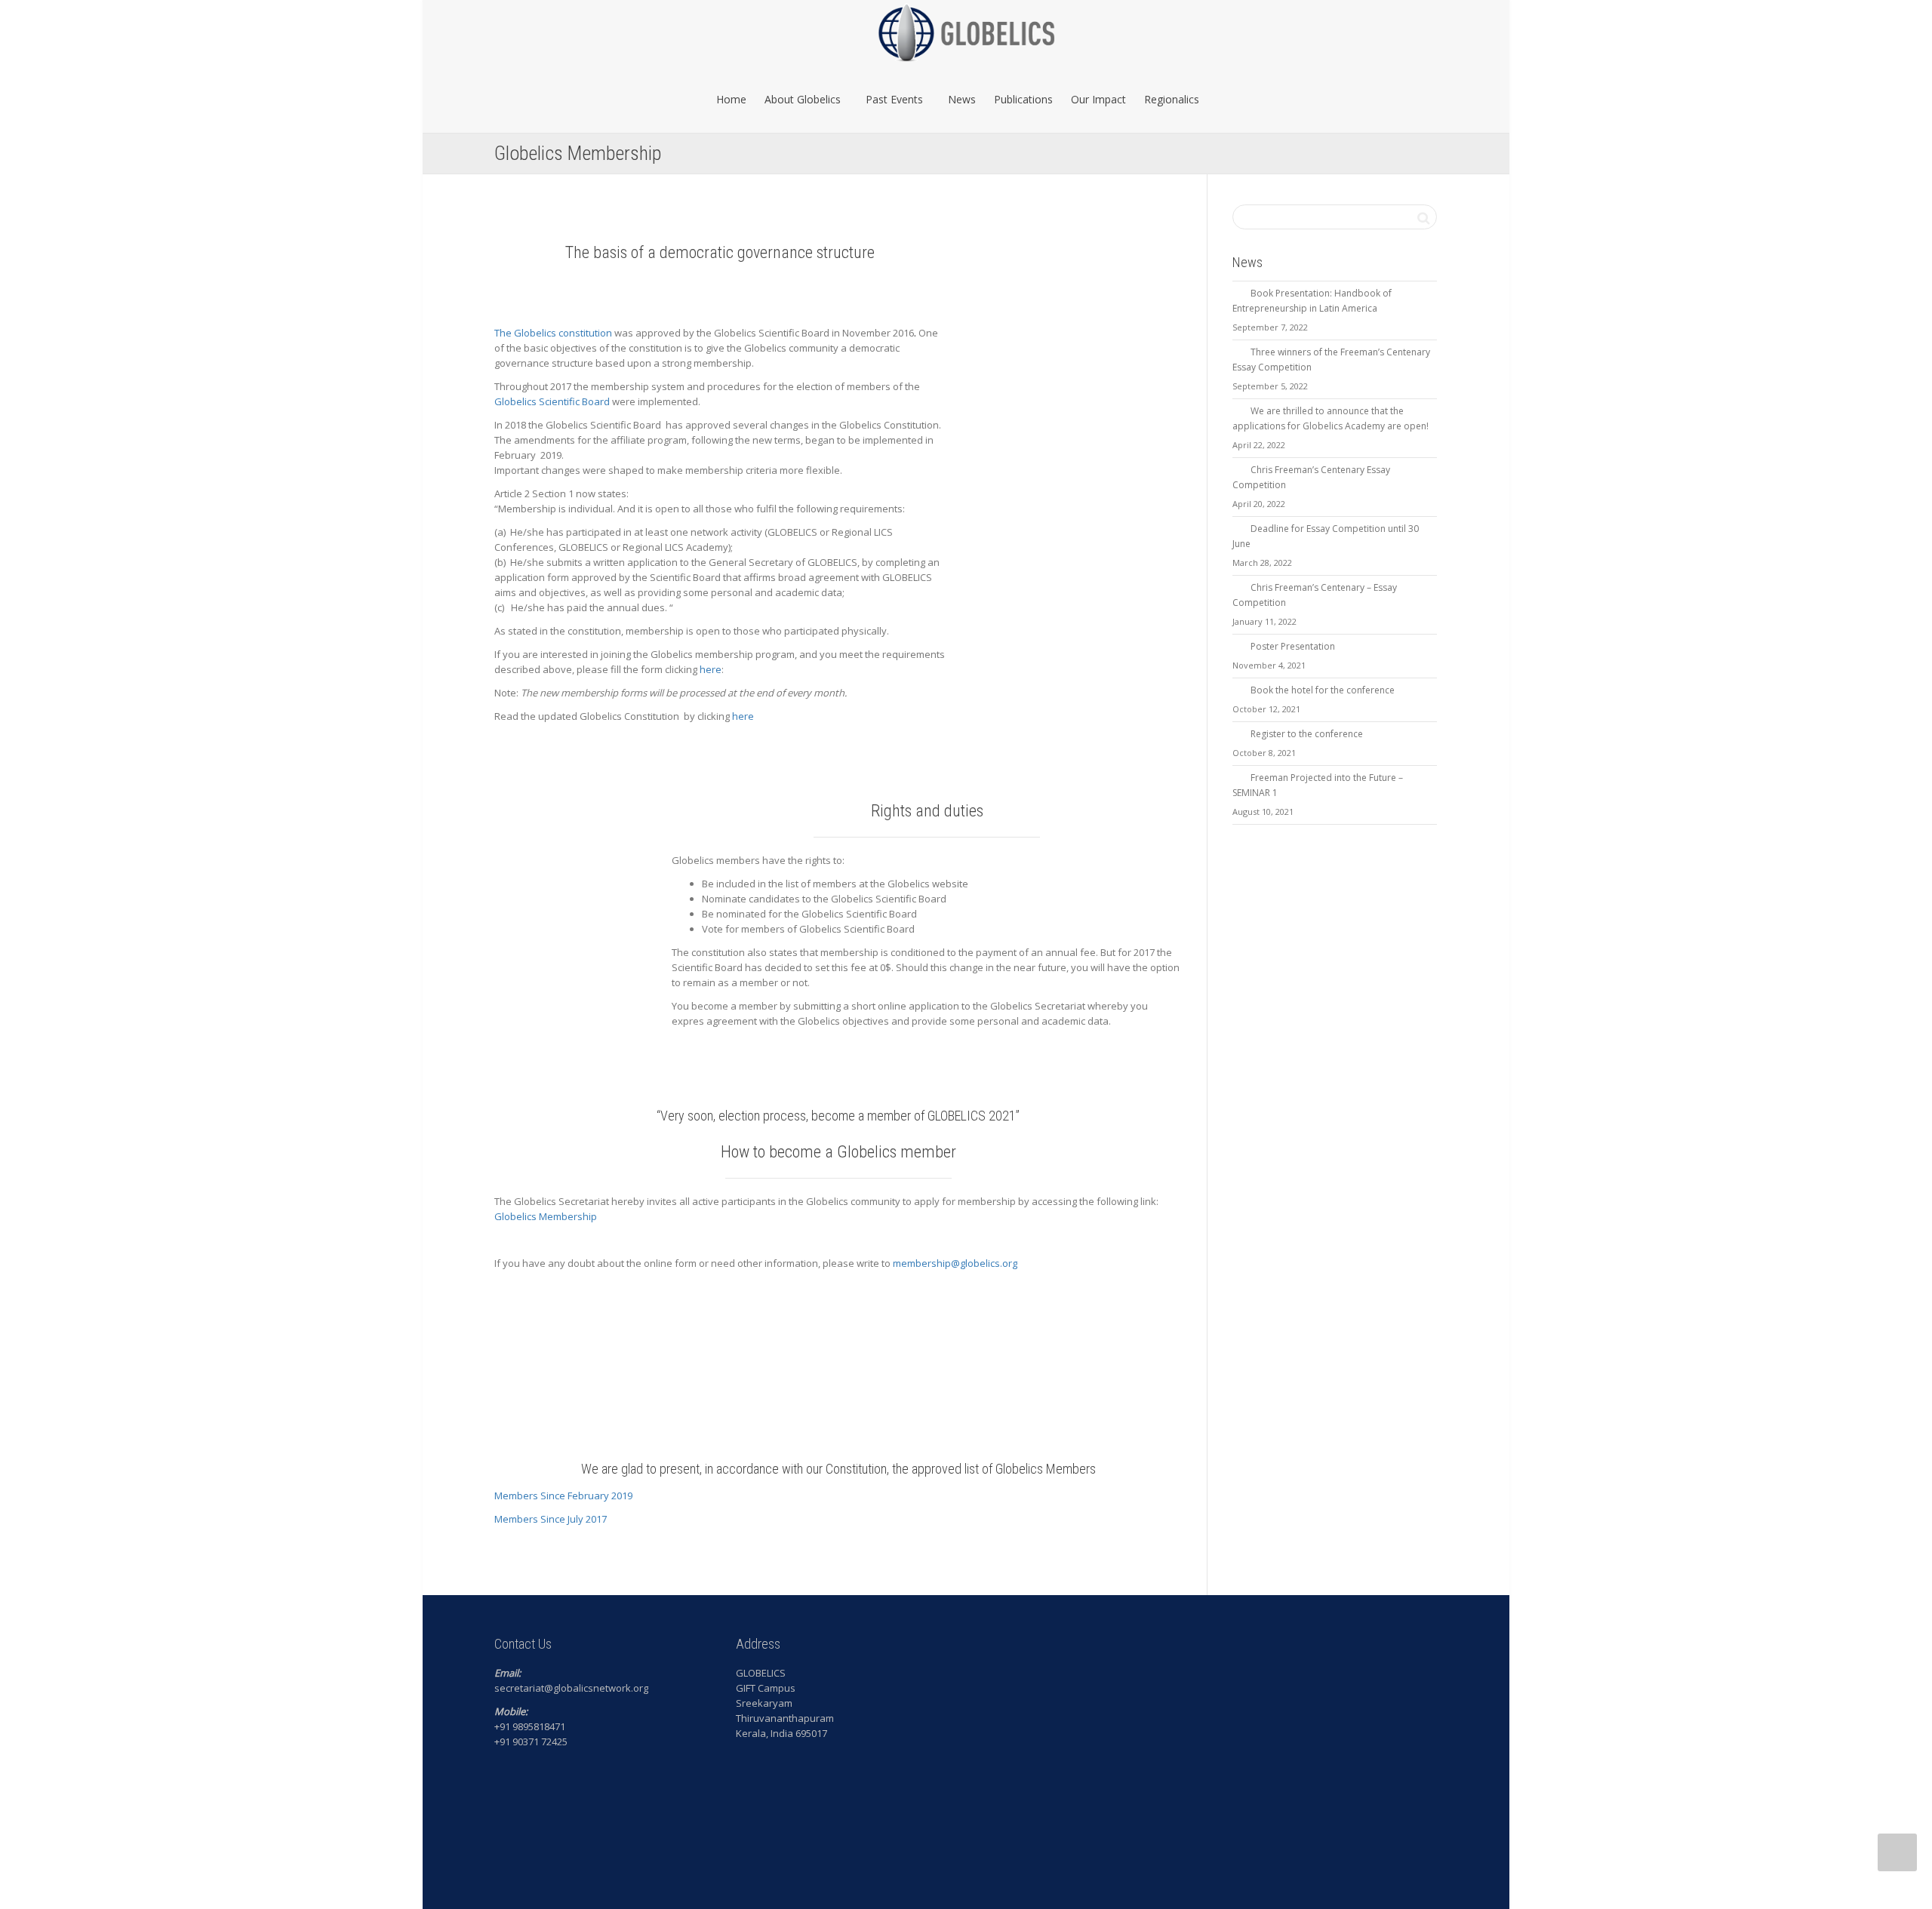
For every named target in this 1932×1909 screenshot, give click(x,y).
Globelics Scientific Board (552, 401)
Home (731, 99)
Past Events (896, 99)
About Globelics (804, 99)
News (962, 99)
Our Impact (1098, 99)
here (711, 669)
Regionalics (1172, 99)
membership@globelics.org (955, 1263)
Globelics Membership (546, 1216)
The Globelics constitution (553, 333)
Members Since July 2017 (551, 1519)
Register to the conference (1307, 734)
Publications (1023, 99)
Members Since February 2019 (563, 1496)
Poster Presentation (1293, 646)
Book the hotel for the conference (1323, 690)
